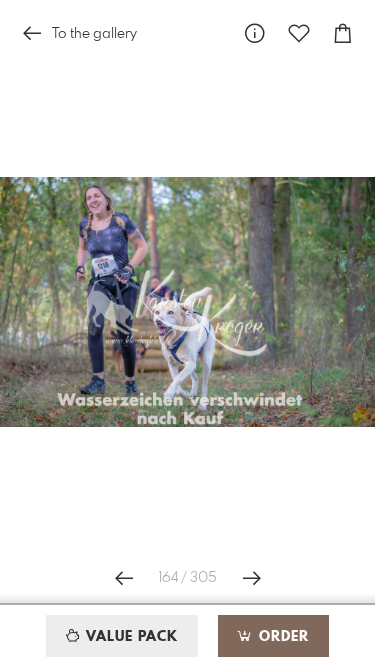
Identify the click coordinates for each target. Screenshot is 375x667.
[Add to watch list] (299, 33)
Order (281, 637)
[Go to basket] (343, 33)
